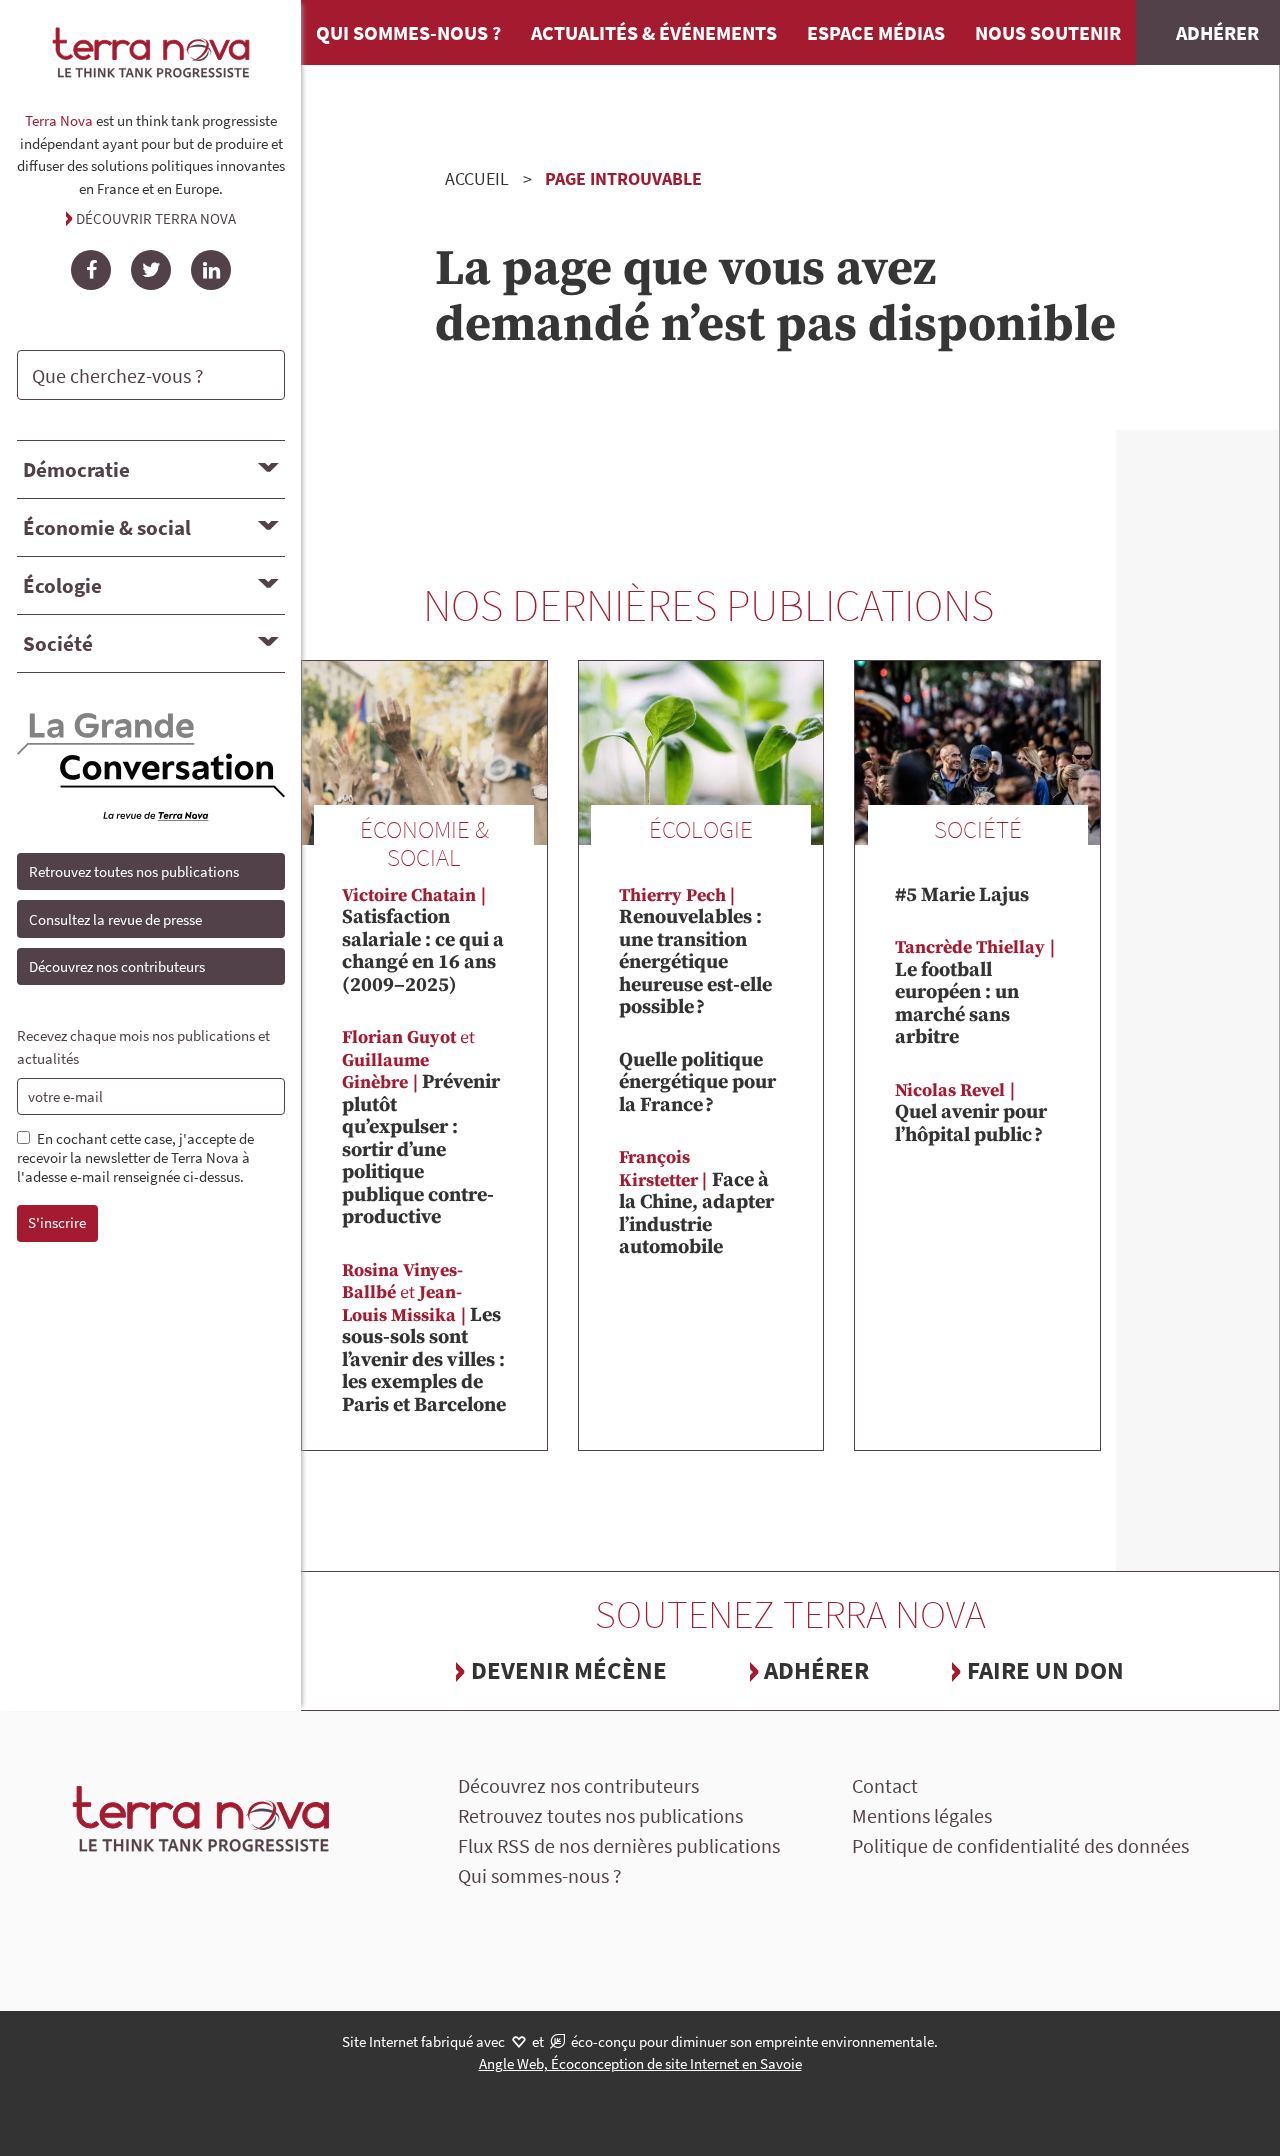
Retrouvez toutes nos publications (134, 871)
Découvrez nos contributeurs (117, 966)
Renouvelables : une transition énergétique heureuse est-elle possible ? (695, 952)
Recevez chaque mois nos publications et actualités (143, 1047)
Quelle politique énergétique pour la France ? (697, 1083)
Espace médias (876, 32)
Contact (885, 1785)
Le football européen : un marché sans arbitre (970, 993)
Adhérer (816, 1670)
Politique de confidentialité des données (1020, 1845)
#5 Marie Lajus (962, 895)
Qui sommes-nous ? (408, 32)
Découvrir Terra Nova (156, 218)
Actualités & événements (654, 32)
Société (58, 643)
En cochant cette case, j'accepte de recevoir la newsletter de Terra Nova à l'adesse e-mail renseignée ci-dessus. (135, 1158)
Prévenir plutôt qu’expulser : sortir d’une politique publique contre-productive (421, 1128)
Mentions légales (922, 1815)
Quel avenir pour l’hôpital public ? (971, 1113)
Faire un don (1045, 1670)
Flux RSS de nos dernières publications (619, 1845)
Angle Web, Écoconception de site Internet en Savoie (640, 2063)
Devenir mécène (569, 1670)
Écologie (62, 585)
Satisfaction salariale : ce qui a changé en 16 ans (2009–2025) (423, 941)
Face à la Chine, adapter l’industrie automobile (696, 1203)
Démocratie (76, 469)
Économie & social (107, 527)
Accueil (477, 178)
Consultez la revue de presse (115, 919)
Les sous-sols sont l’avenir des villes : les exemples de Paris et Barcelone (424, 1338)
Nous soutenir (1048, 32)
